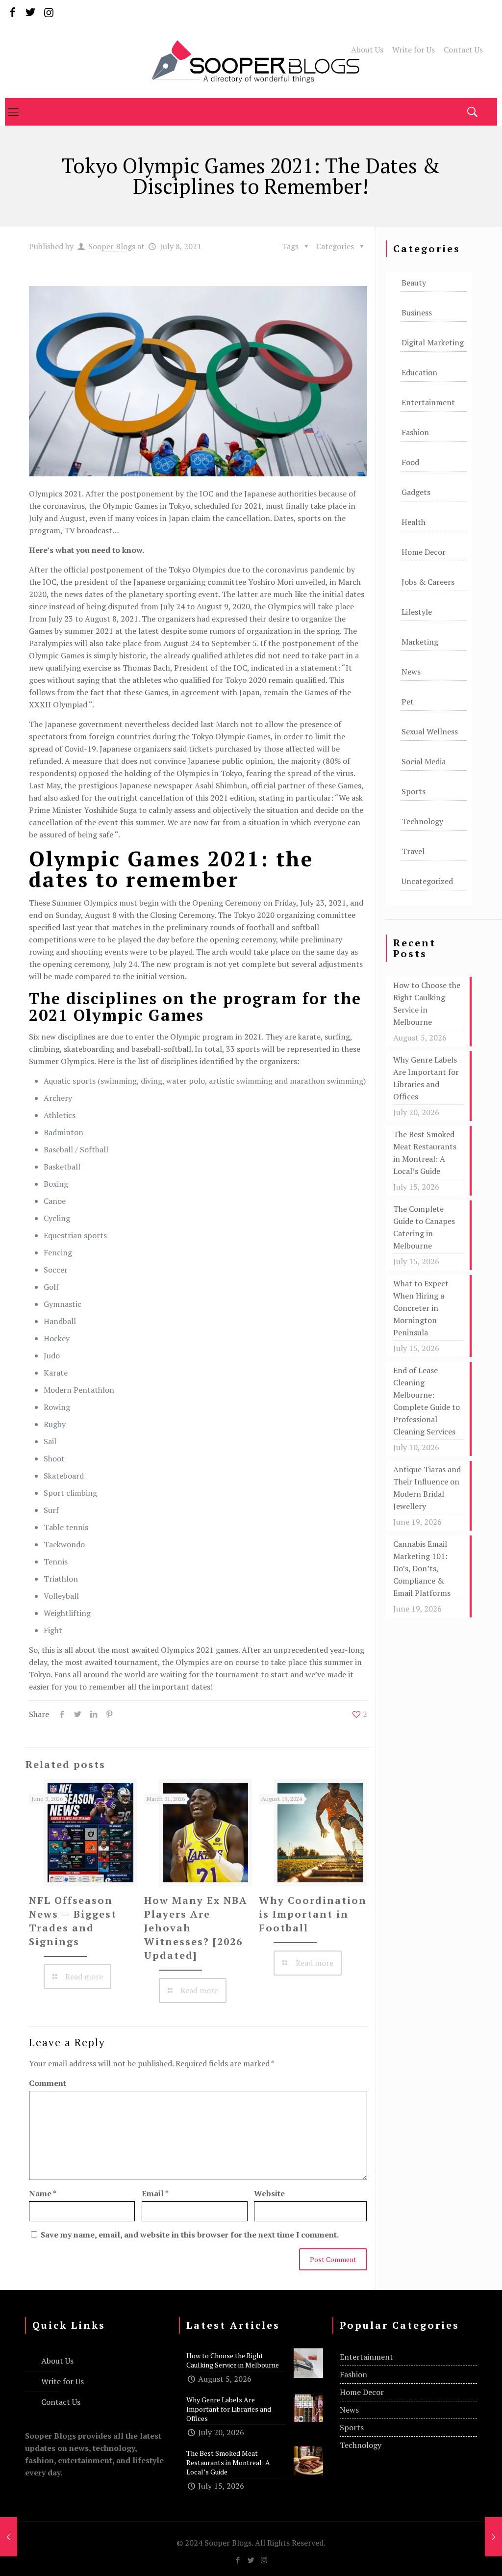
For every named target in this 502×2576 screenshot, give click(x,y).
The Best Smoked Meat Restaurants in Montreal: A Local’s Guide (425, 1153)
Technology (422, 821)
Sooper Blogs (112, 246)
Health (414, 522)
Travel (413, 851)
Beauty (414, 283)
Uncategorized (427, 881)
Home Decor (424, 552)
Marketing (420, 642)
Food (410, 462)
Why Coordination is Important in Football (313, 1914)
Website (269, 2193)
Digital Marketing (433, 342)
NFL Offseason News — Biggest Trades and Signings (73, 1921)
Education (419, 372)
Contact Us (463, 50)
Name (43, 2193)
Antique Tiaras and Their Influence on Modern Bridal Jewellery (427, 1488)
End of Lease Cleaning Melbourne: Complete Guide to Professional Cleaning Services (427, 1401)
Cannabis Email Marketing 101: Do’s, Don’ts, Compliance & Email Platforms (422, 1568)
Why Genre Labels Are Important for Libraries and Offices (426, 1078)
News (411, 672)
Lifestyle (417, 612)
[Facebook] (13, 12)
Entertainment (428, 402)
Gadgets (416, 492)
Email (155, 2193)
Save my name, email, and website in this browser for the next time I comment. (190, 2235)
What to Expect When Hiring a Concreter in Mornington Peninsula (421, 1308)
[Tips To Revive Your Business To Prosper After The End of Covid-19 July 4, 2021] (9, 2537)
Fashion (415, 432)
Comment (48, 2083)
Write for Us (414, 50)
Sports (414, 791)
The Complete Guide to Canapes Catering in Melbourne (424, 1227)
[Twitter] (31, 12)
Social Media (424, 761)
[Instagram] (49, 12)
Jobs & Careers (428, 582)
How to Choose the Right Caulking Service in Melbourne (427, 1003)
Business (417, 312)
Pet (408, 702)
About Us (367, 50)
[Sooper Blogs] (251, 61)
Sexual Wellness (430, 731)
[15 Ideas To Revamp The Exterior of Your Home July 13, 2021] (493, 2537)
